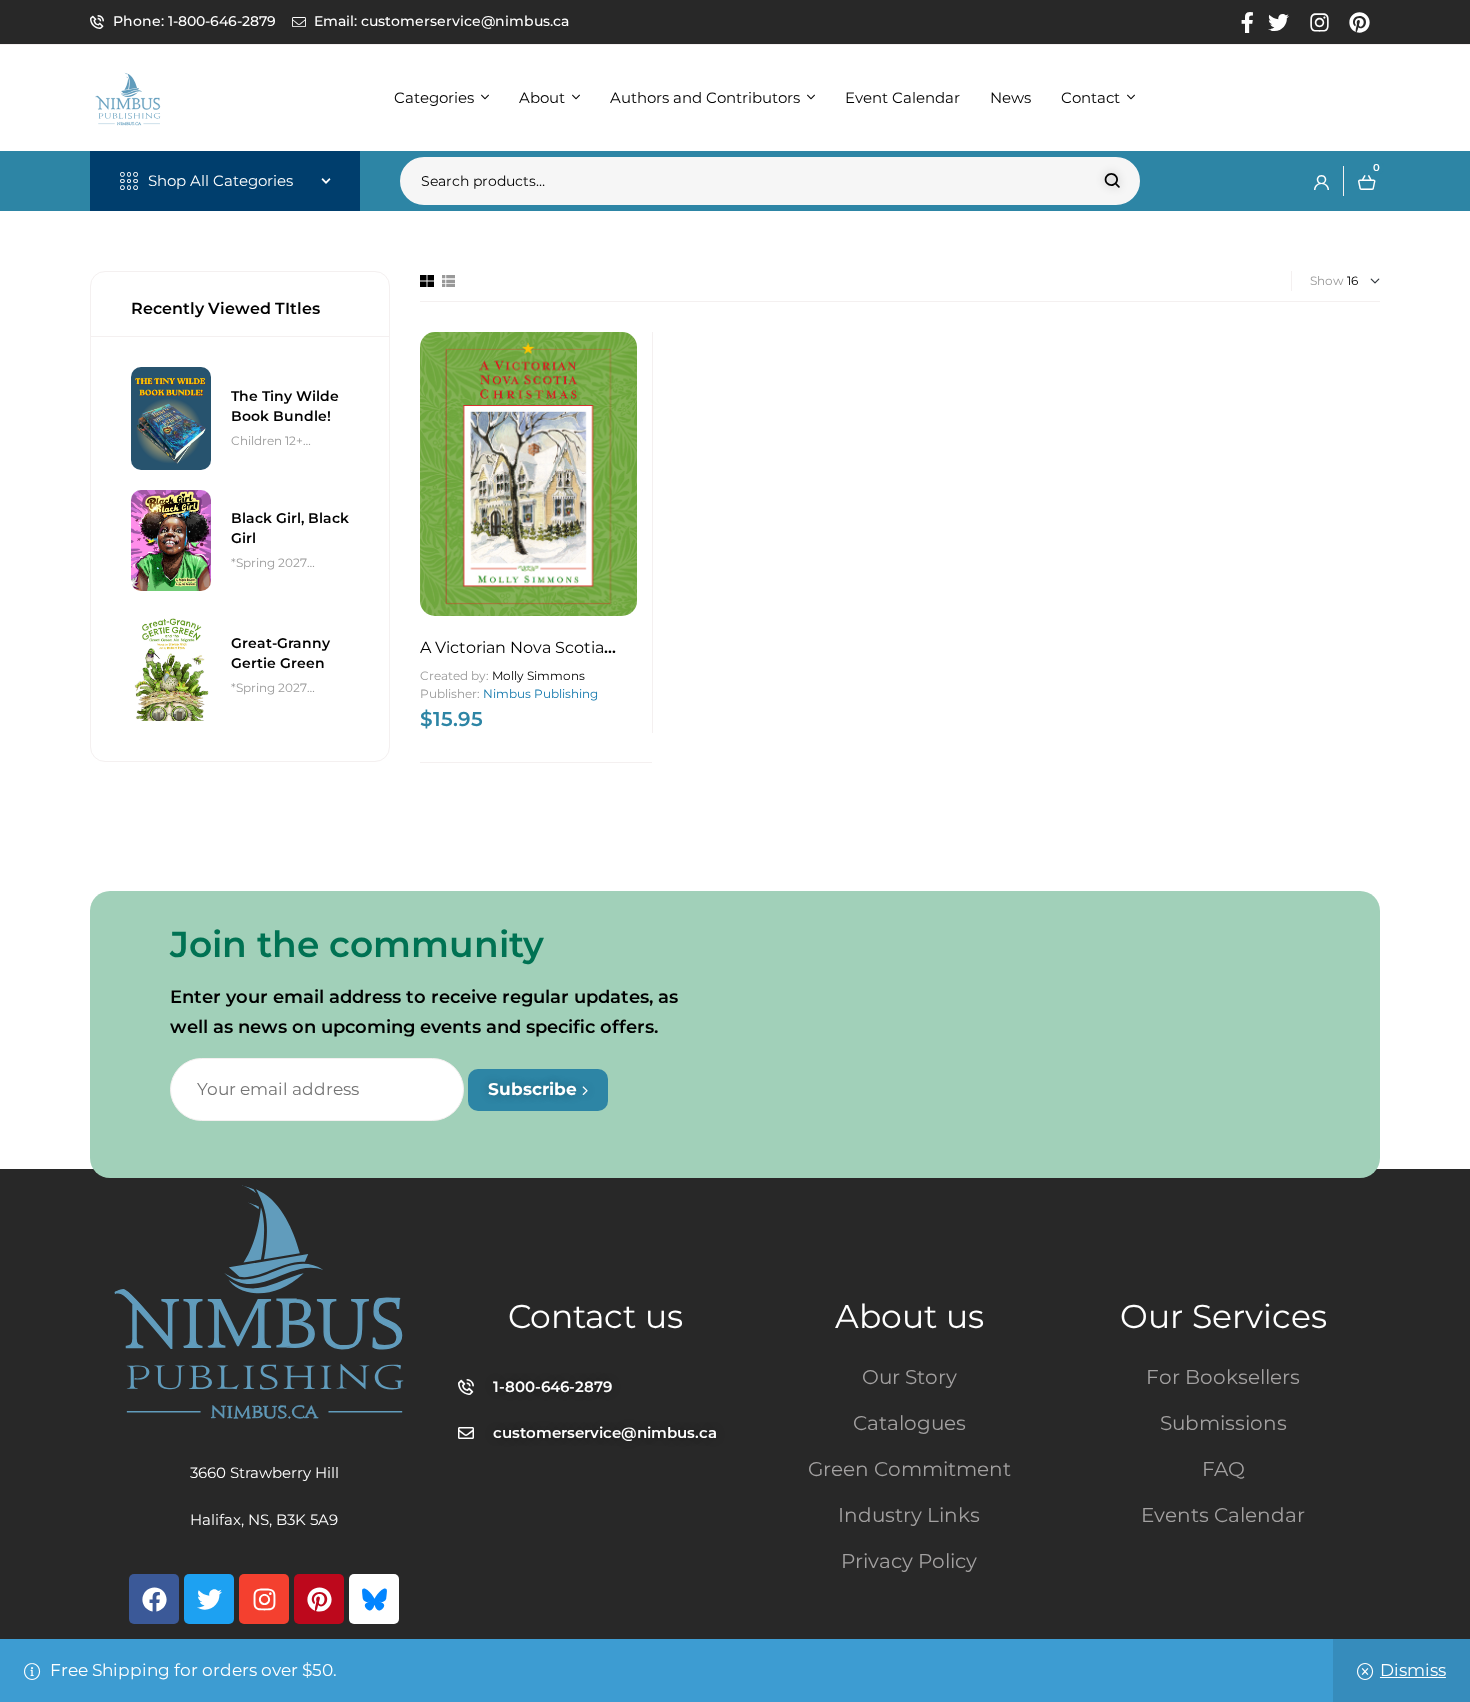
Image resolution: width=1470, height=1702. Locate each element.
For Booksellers (1223, 1377)
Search (1112, 181)
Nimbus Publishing (540, 693)
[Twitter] (209, 1599)
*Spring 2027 (269, 562)
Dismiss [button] (1413, 1670)
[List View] (448, 281)
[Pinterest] (319, 1599)
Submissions (1223, 1423)
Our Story (909, 1377)
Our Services (1223, 1316)
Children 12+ (267, 440)
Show (1327, 280)
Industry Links (909, 1515)
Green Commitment (909, 1469)
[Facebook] (154, 1599)
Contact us (595, 1316)
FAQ (1223, 1469)
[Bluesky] (374, 1599)
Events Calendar (1223, 1515)
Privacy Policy (909, 1561)
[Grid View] (427, 281)
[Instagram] (264, 1599)
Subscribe (535, 1089)
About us (909, 1316)
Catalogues (909, 1423)
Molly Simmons (538, 675)
